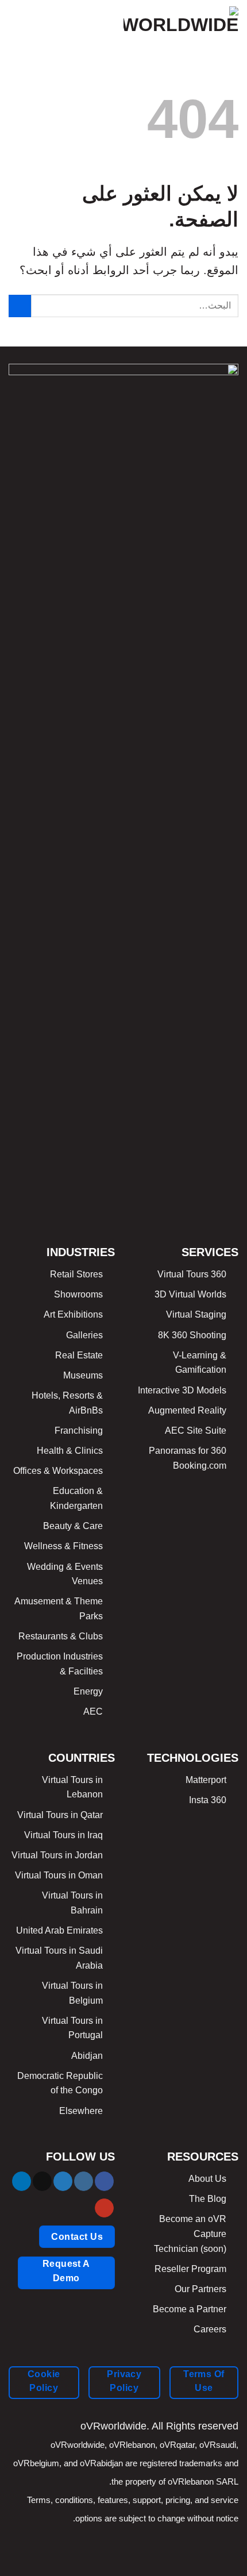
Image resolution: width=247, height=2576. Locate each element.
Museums (83, 1375)
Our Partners (200, 2289)
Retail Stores (76, 1274)
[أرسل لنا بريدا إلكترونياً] (42, 2181)
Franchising (79, 1431)
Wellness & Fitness (63, 1546)
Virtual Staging (196, 1314)
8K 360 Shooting (192, 1335)
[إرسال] (20, 306)
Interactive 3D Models (182, 1390)
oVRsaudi (218, 2445)
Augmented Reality (187, 1410)
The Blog (208, 2199)
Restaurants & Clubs (61, 1636)
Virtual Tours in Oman (59, 1875)
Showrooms (78, 1294)
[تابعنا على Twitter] (63, 2181)
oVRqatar (177, 2445)
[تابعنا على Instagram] (84, 2181)
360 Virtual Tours (192, 1274)
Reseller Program (190, 2269)
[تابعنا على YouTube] (104, 2208)
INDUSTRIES (81, 1252)
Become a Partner (190, 2309)
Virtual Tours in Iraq (63, 1835)
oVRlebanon (132, 2445)
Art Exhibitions (73, 1314)
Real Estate (79, 1355)
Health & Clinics (70, 1451)
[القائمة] (16, 20)
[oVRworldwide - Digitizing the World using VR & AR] (181, 20)
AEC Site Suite (196, 1431)
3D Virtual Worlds (190, 1294)
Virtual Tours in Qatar (60, 1815)
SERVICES (210, 1252)
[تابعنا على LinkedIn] (22, 2181)
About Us (207, 2179)
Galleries (84, 1335)
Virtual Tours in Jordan (57, 1855)
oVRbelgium (36, 2463)
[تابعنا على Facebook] (104, 2181)
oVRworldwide (78, 2445)
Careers (210, 2329)
